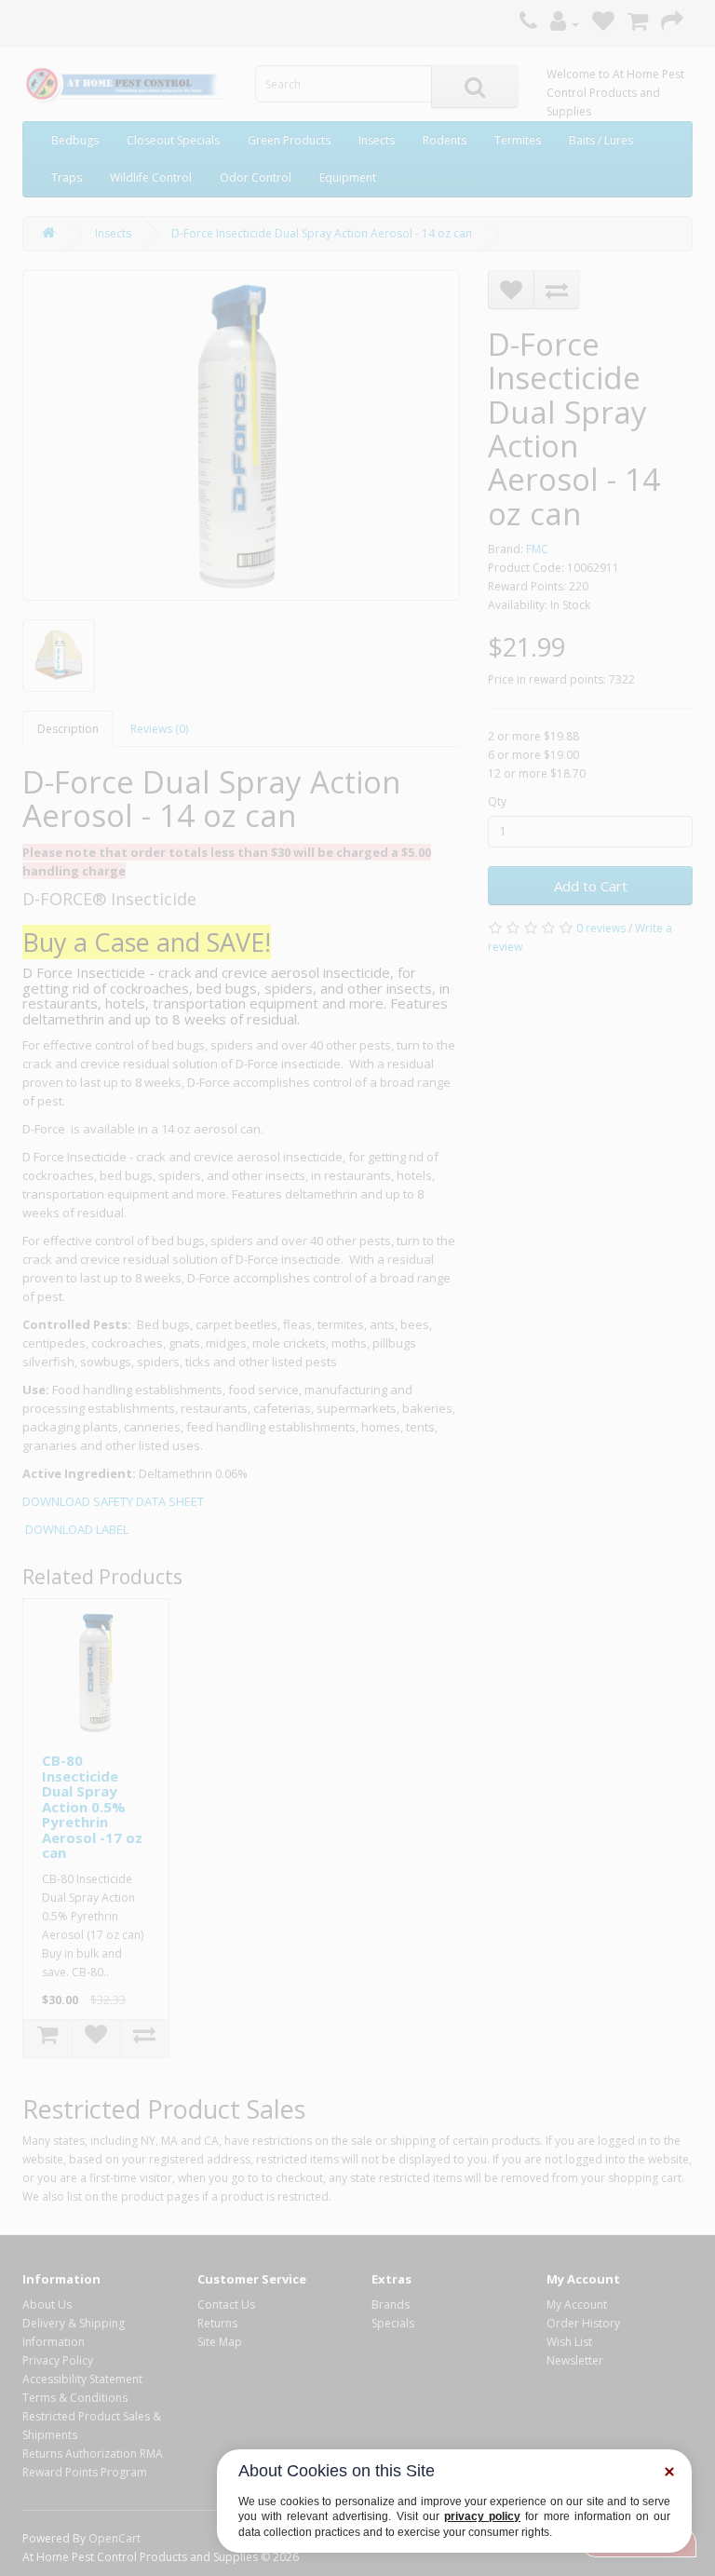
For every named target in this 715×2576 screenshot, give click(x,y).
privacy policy (482, 2516)
